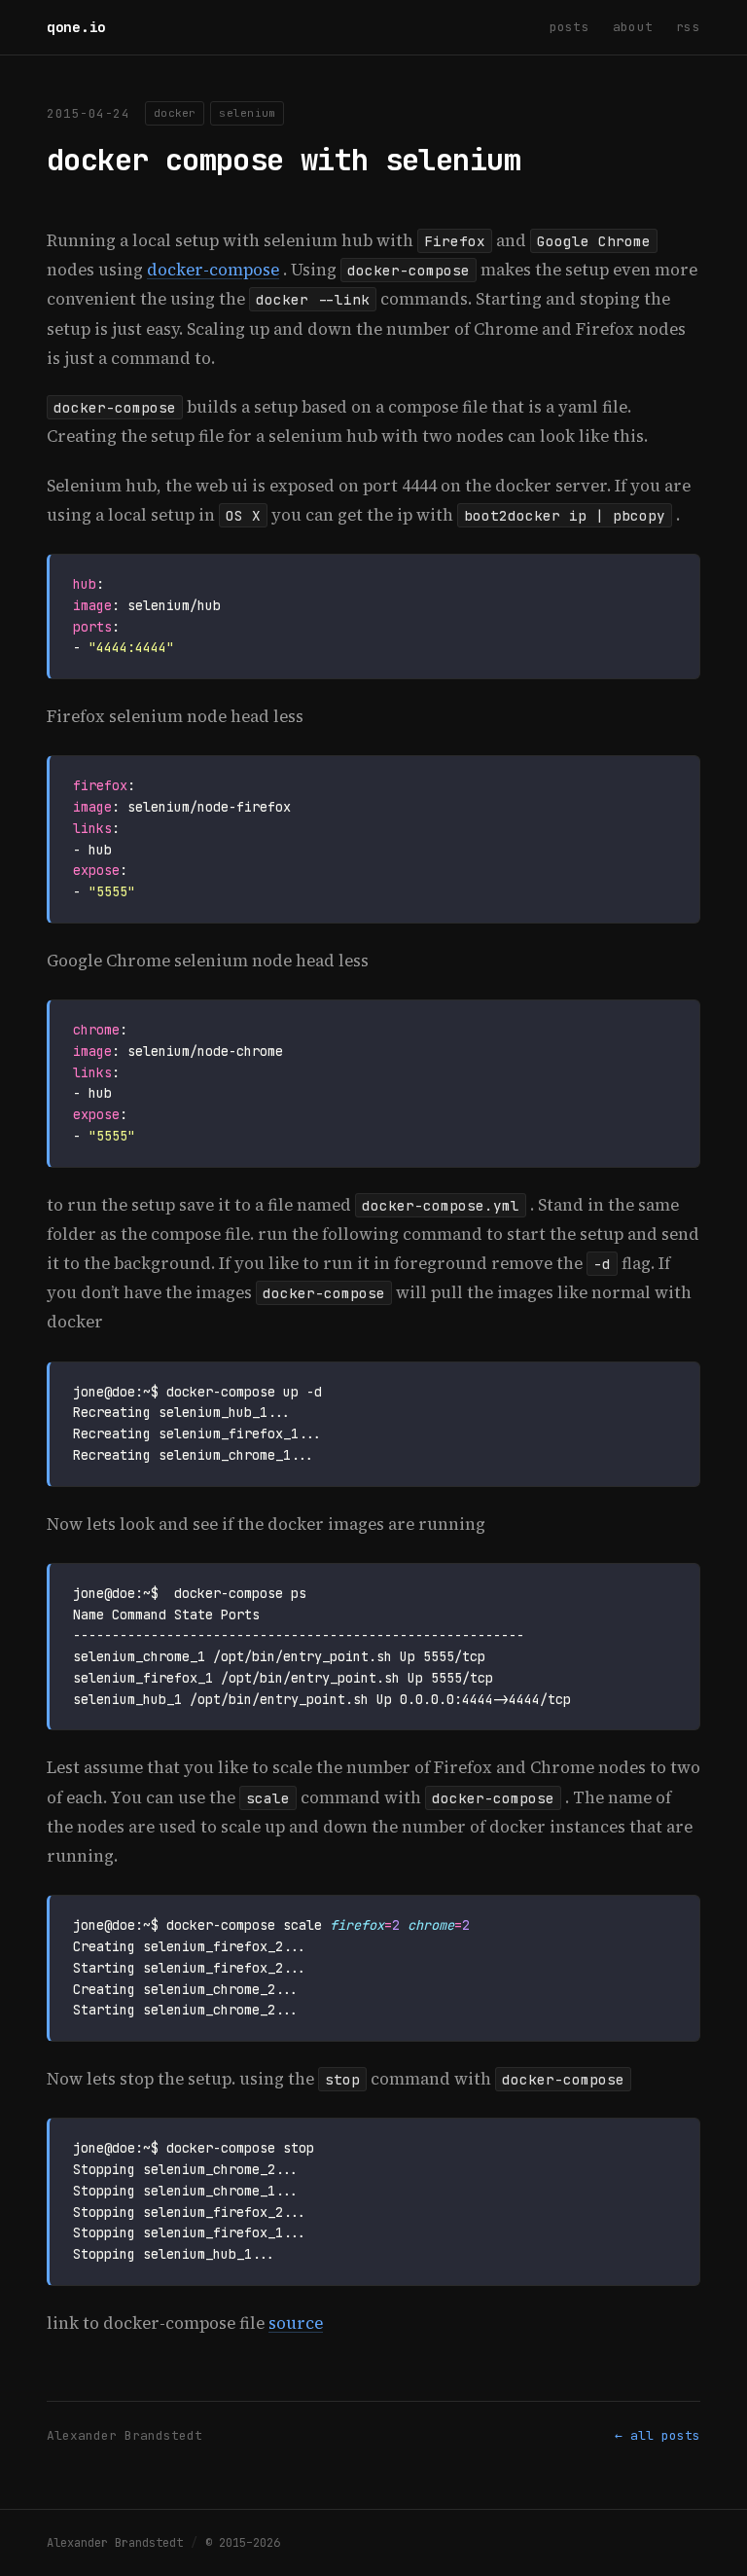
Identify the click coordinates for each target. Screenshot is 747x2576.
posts (569, 27)
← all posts (658, 2435)
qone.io (76, 27)
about (633, 27)
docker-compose (213, 270)
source (296, 2323)
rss (688, 27)
